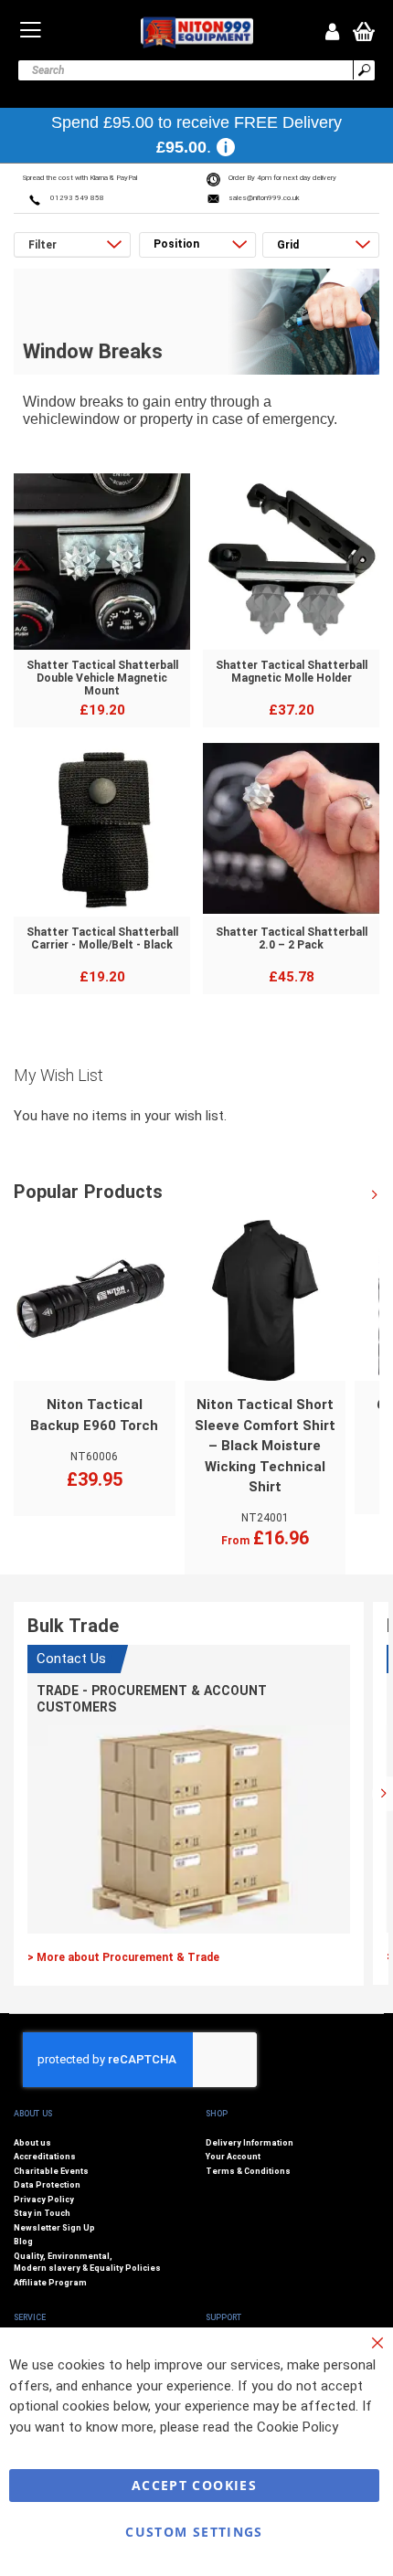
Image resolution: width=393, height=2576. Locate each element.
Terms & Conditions (248, 2171)
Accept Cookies (194, 2485)
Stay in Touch (42, 2213)
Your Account (233, 2157)
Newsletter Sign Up (54, 2228)
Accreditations (45, 2157)
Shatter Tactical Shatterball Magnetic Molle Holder (292, 672)
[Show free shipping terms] (226, 147)
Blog (23, 2242)
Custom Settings (194, 2532)
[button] (339, 34)
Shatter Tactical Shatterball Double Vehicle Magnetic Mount (102, 678)
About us (32, 2143)
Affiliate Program (50, 2283)
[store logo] (196, 32)
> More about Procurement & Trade (123, 1957)
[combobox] (196, 70)
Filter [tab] (42, 245)
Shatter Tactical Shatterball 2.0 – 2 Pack (292, 938)
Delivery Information (250, 2143)
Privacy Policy (44, 2200)
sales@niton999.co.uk (264, 198)
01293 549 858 (77, 198)
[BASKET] (364, 34)
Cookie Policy (297, 2427)
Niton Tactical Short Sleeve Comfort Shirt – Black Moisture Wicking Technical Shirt (265, 1446)
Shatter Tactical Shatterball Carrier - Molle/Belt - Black (102, 938)
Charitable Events (51, 2171)
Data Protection (47, 2185)
